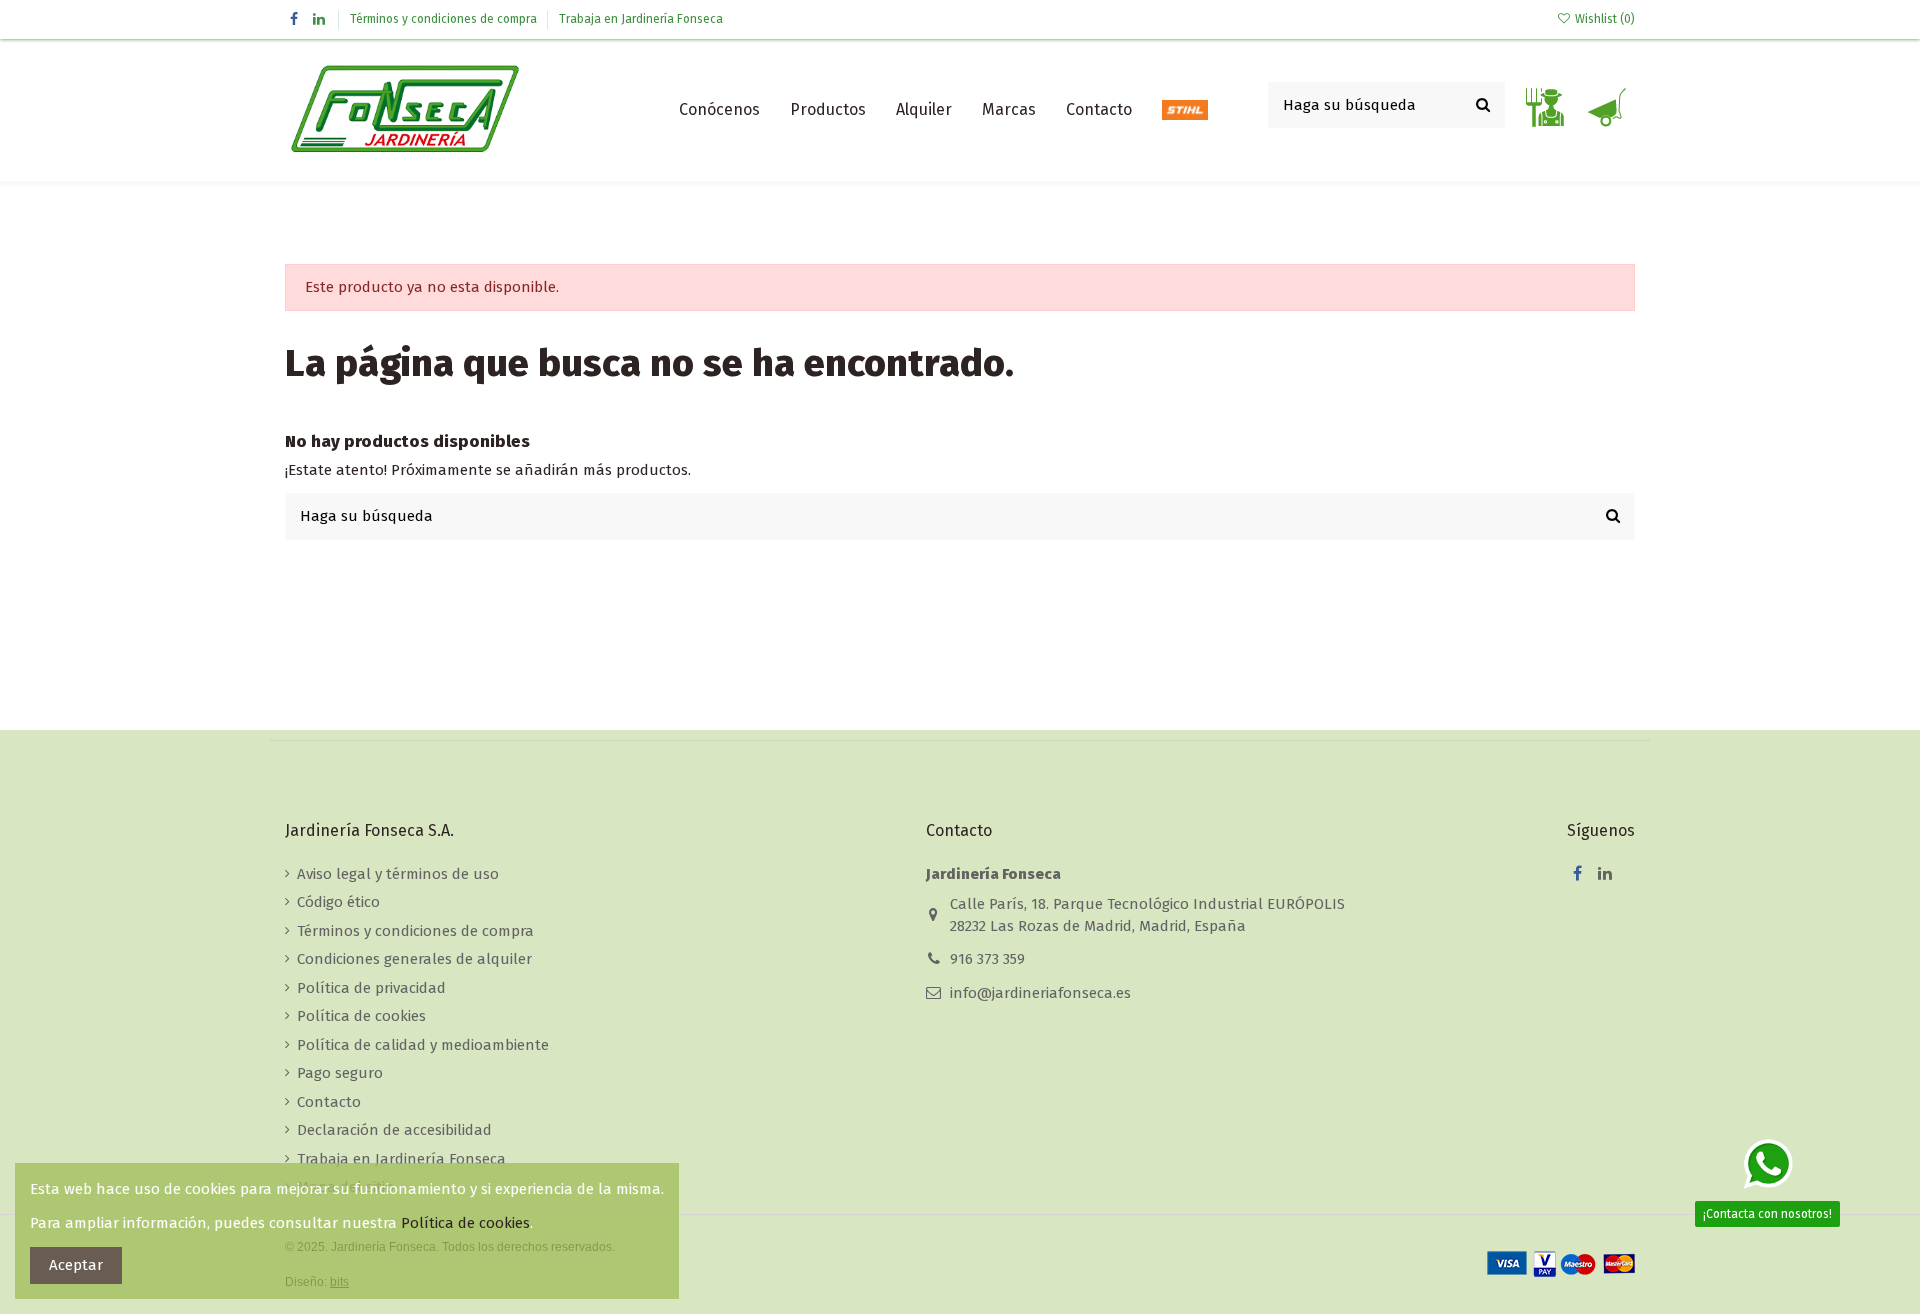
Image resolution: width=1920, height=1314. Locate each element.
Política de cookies (361, 1016)
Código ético (338, 902)
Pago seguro (340, 1073)
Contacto (329, 1102)
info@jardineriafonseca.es (1040, 993)
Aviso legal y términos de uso (398, 874)
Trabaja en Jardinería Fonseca (641, 19)
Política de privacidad (371, 988)
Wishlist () (1603, 19)
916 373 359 (987, 959)
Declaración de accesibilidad (394, 1130)
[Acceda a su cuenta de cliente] (1543, 110)
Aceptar (76, 1265)
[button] (828, 110)
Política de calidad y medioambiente (423, 1045)
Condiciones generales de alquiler (414, 959)
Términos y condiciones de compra (445, 19)
